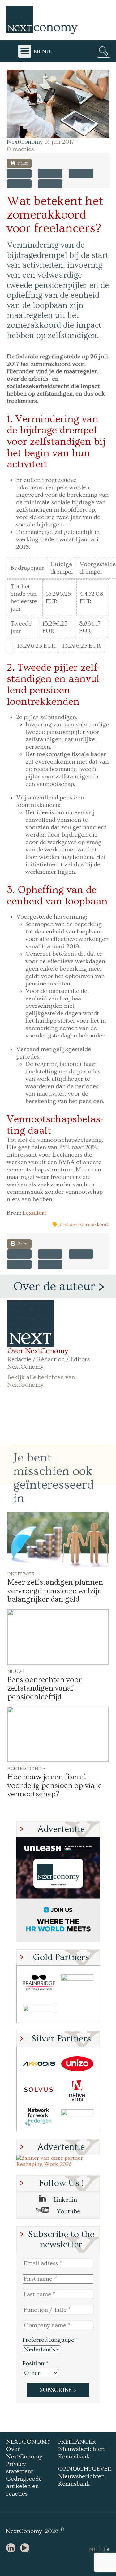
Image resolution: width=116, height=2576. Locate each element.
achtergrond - (26, 1768)
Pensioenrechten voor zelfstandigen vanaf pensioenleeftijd (45, 1688)
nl (93, 2550)
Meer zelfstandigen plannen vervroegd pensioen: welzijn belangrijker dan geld (55, 1591)
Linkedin (64, 2200)
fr (106, 2550)
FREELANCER (77, 2442)
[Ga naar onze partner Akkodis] (39, 2064)
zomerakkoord (94, 1225)
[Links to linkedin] (12, 2548)
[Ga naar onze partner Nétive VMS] (77, 2091)
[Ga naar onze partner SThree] (77, 1982)
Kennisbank (74, 2457)
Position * (35, 2363)
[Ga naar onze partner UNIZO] (77, 2064)
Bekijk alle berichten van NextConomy (41, 1381)
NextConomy (25, 142)
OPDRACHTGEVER (85, 2469)
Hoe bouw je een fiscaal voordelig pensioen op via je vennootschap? (55, 1786)
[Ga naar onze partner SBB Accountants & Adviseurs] (77, 2117)
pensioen (68, 1225)
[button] (58, 104)
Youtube (68, 2211)
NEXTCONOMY (28, 2442)
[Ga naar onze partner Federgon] (39, 2117)
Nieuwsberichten (81, 2449)
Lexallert (34, 1213)
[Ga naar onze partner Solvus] (39, 2091)
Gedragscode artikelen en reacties (24, 2486)
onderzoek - (23, 1574)
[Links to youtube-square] (26, 2548)
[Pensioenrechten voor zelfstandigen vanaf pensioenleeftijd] (58, 1637)
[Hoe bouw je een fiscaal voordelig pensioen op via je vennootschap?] (58, 1734)
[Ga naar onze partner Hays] (39, 2009)
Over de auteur (54, 1287)
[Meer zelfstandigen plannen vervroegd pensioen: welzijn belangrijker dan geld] (58, 1540)
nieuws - (18, 1671)
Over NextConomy (38, 1351)
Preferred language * (50, 2340)
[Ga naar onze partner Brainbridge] (39, 1982)
